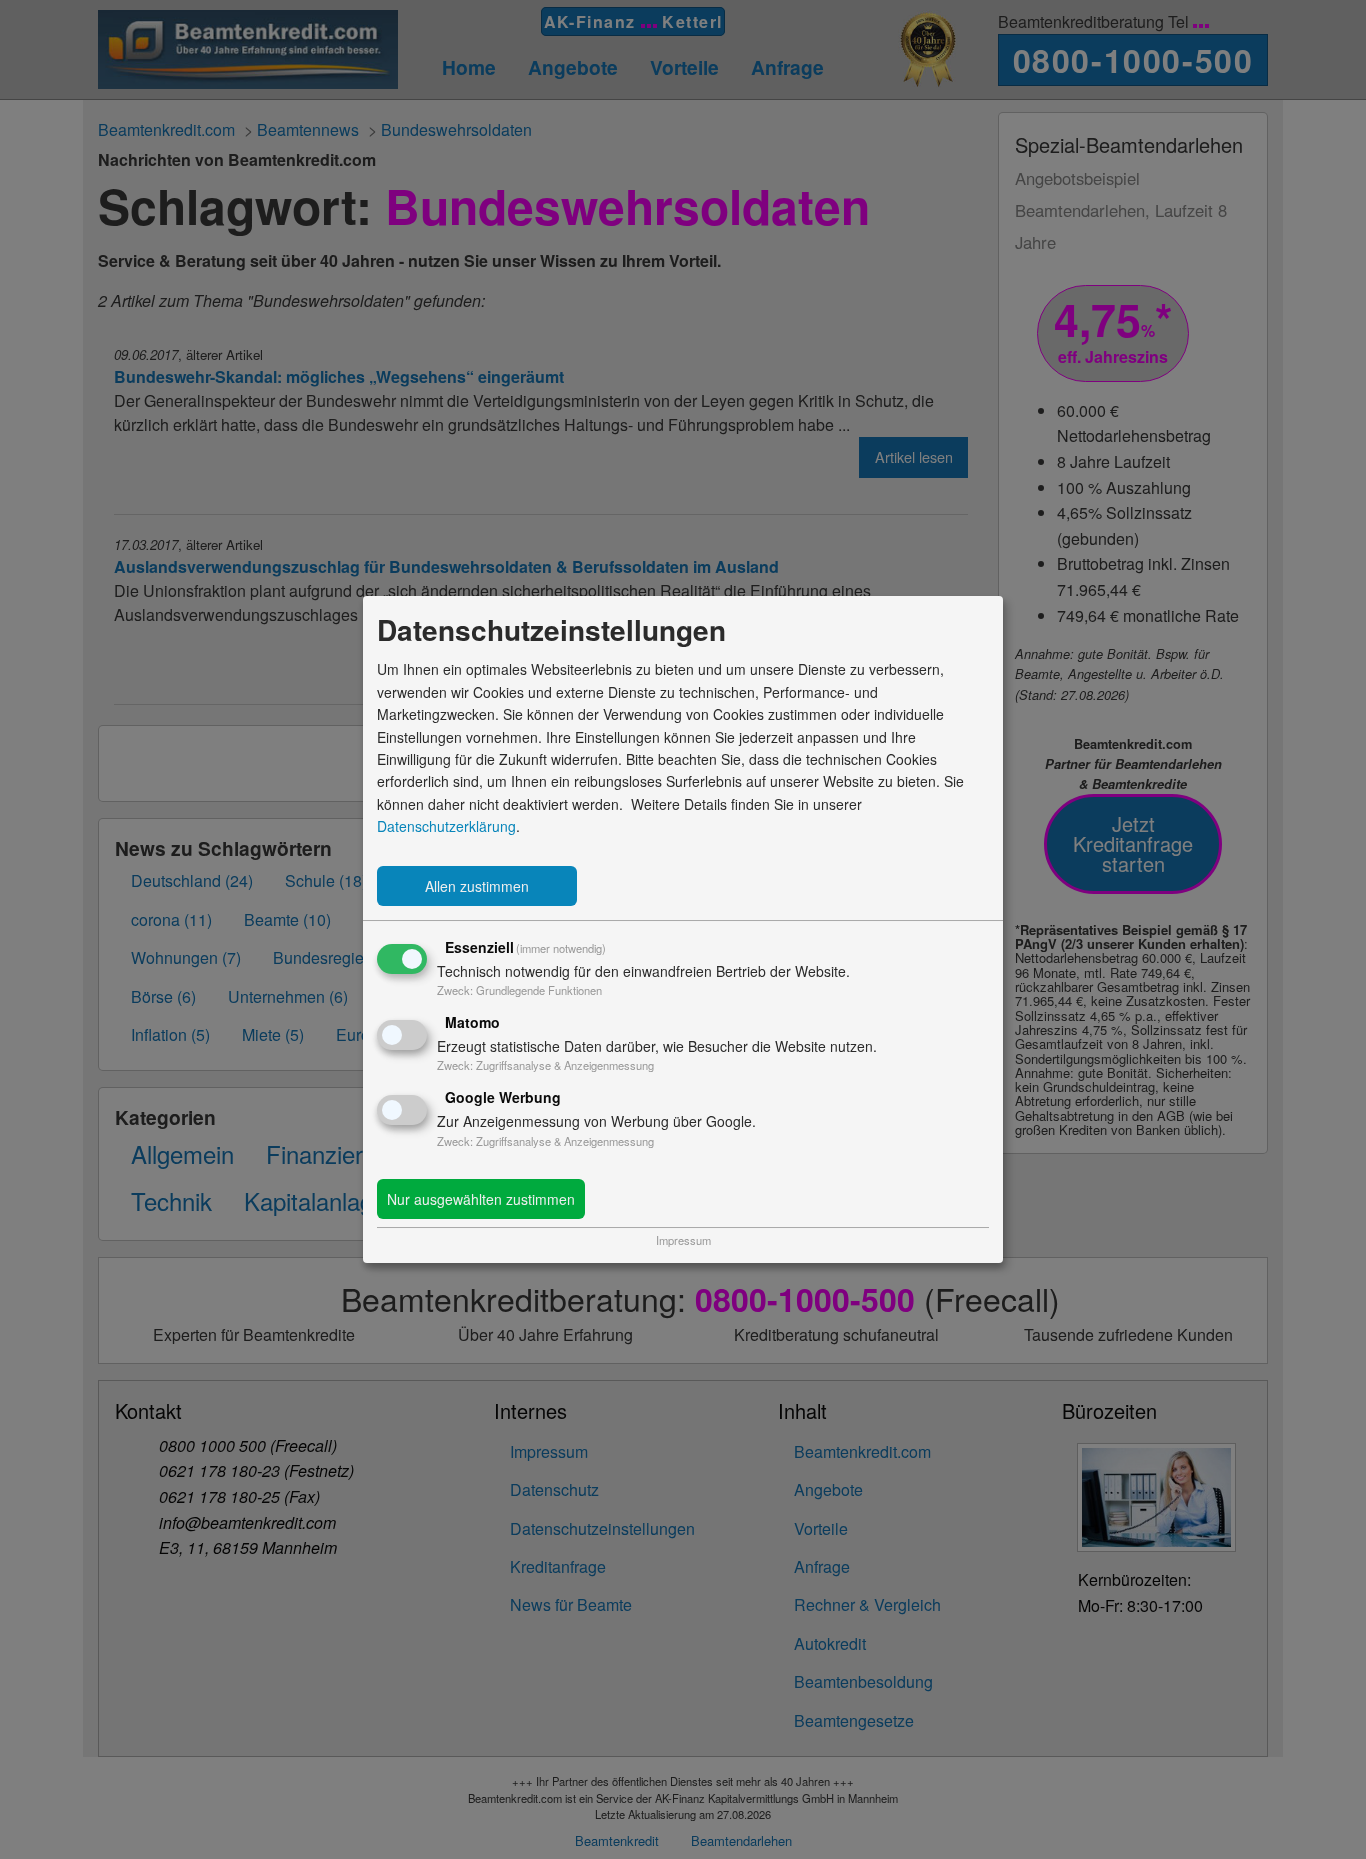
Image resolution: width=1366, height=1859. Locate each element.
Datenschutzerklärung (446, 826)
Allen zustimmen (477, 886)
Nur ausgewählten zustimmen (481, 1199)
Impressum (683, 1240)
